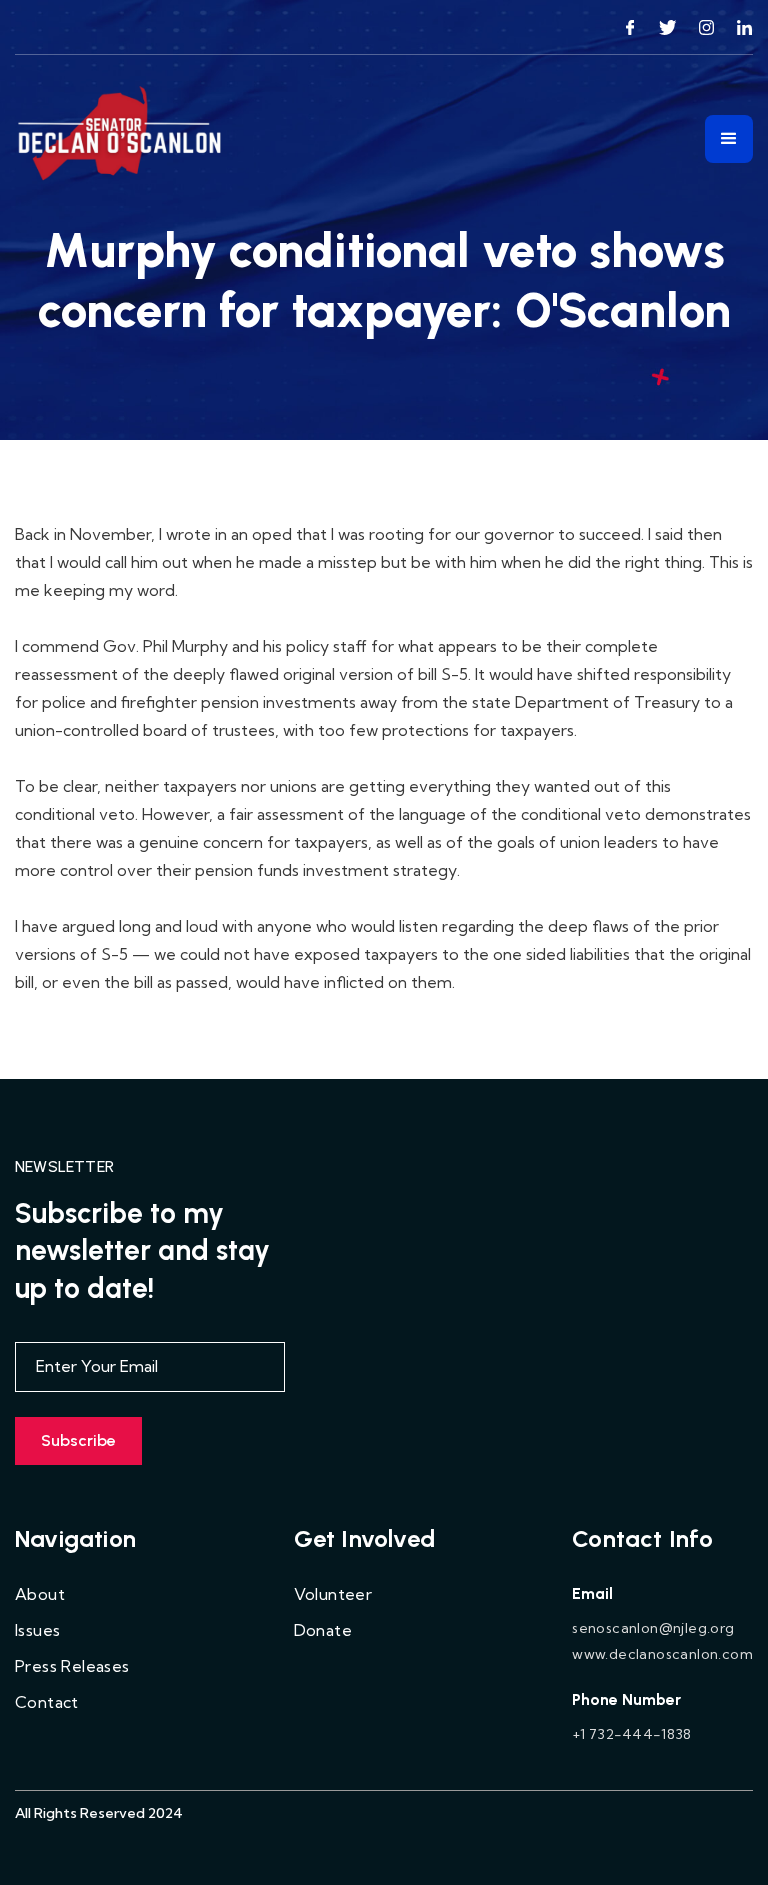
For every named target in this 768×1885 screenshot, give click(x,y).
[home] (121, 138)
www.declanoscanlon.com (662, 1654)
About (40, 1594)
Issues (37, 1630)
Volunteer (333, 1594)
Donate (323, 1630)
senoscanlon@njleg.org (653, 1628)
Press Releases (72, 1666)
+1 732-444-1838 (631, 1734)
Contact (47, 1702)
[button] (729, 139)
